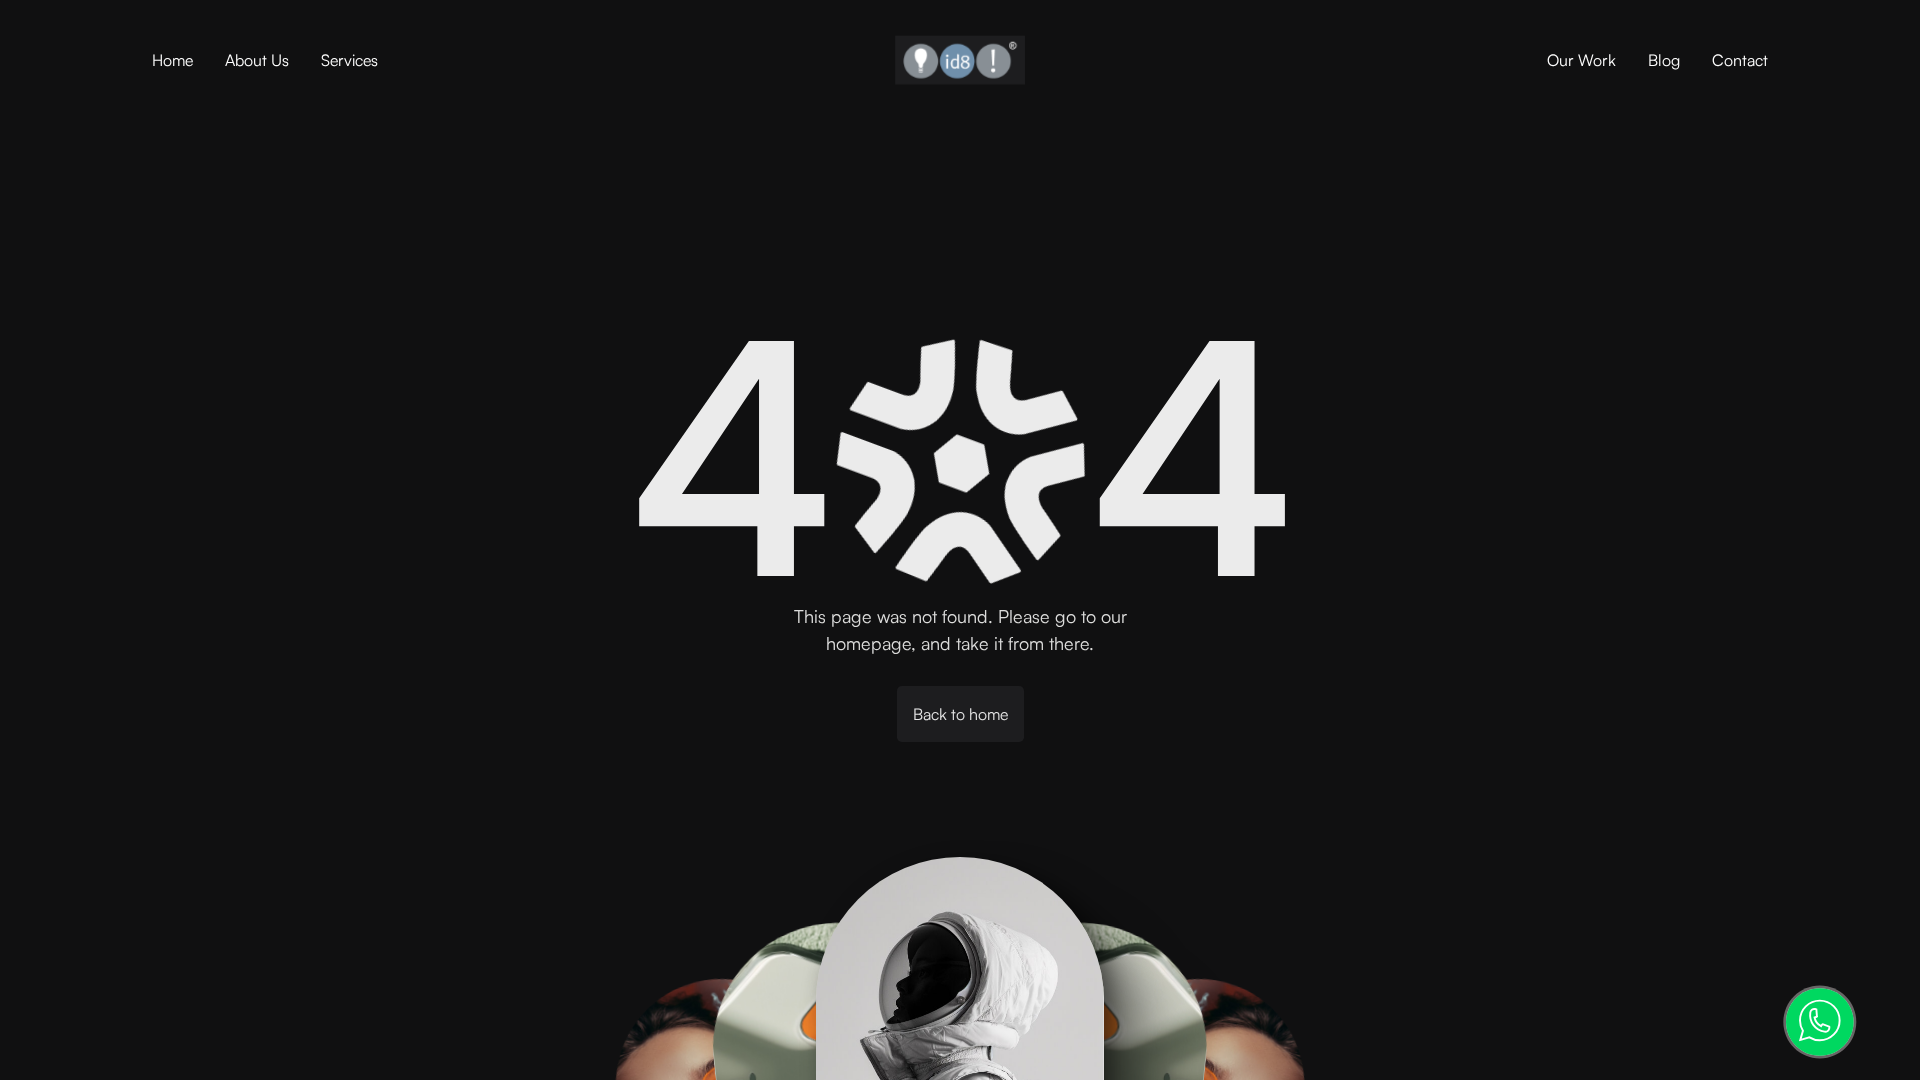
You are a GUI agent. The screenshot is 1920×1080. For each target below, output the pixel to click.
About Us (257, 60)
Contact (1740, 60)
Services (349, 60)
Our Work (1581, 60)
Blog (1664, 60)
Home (172, 60)
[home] (960, 60)
